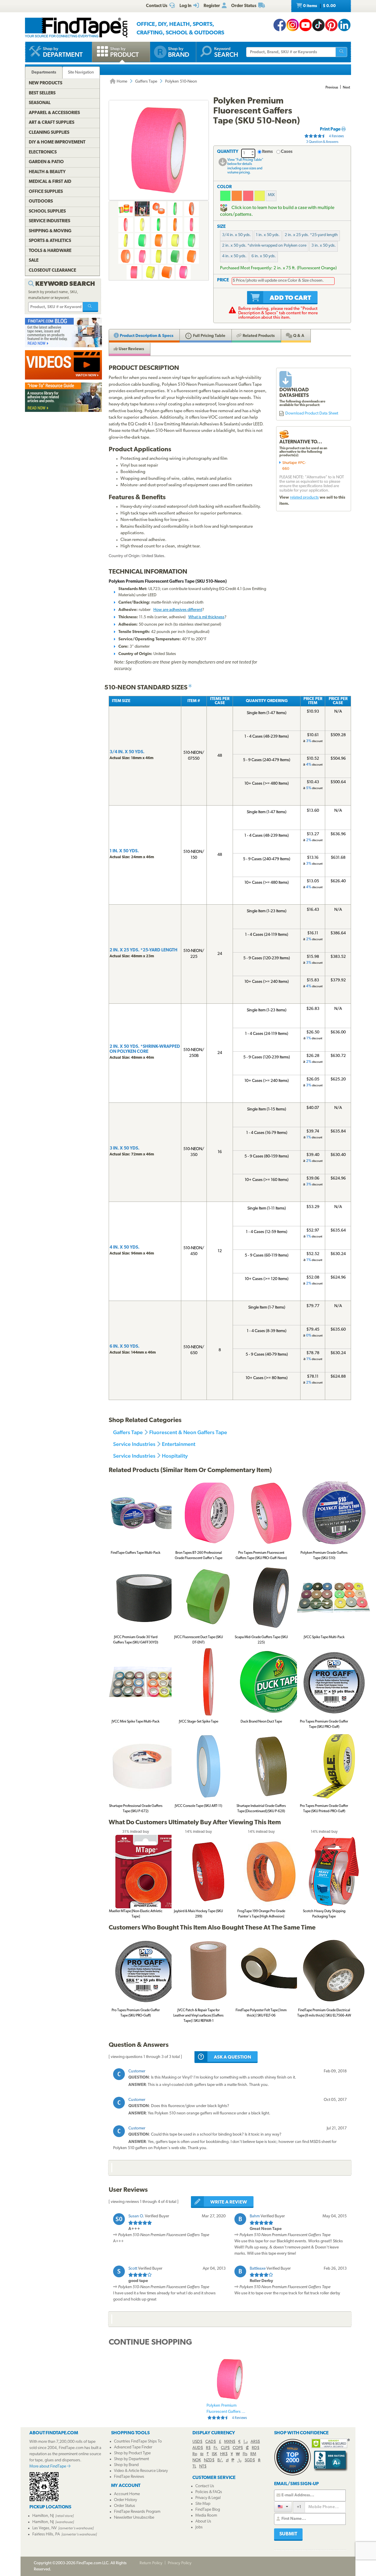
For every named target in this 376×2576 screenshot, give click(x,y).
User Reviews (131, 349)
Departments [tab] (44, 72)
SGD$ (250, 2460)
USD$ (197, 2442)
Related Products (258, 336)
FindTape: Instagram (293, 25)
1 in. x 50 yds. (268, 235)
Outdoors (41, 202)
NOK (197, 2460)
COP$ (238, 2448)
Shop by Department (131, 2459)
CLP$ (225, 2448)
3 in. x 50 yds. (324, 246)
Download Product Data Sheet (312, 414)
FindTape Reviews (129, 2477)
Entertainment (179, 1444)
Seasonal (40, 103)
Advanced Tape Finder (133, 2447)
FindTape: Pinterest (331, 25)
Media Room (206, 2516)
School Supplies (47, 212)
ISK (214, 2454)
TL (194, 2466)
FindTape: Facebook (280, 25)
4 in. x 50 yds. (234, 256)
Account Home (127, 2494)
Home (121, 82)
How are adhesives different (178, 610)
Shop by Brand (126, 2465)
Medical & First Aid (50, 182)
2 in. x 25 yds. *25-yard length (311, 235)
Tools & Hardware (50, 251)
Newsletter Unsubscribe (134, 2518)
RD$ (256, 2448)
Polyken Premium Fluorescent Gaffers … (227, 2412)
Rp (195, 2454)
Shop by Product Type (132, 2453)
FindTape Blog (208, 2510)
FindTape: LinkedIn (344, 25)
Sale (34, 261)
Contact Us (205, 2486)
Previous (332, 88)
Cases (287, 152)
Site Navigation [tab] (81, 72)
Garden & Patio (46, 162)
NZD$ (209, 2460)
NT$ (203, 2466)
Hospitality (175, 1456)
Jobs (199, 2527)
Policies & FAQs (209, 2492)
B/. (220, 2460)
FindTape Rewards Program (137, 2512)
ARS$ (255, 2442)
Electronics (43, 152)
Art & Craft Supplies (52, 123)
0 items (319, 6)
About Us (203, 2521)
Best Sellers (42, 93)
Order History (125, 2500)
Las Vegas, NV (45, 2528)
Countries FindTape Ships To (138, 2441)
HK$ (224, 2454)
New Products (46, 83)
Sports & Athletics (50, 241)
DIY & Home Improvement (57, 142)
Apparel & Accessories (54, 113)
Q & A (298, 336)
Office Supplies (46, 192)
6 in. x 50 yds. (264, 256)
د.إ (246, 2442)
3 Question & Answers (322, 142)
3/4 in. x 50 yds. (236, 235)
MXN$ (230, 2442)
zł (227, 2460)
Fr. (216, 2448)
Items (267, 152)
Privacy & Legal (208, 2498)
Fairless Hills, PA (46, 2534)
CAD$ (211, 2442)
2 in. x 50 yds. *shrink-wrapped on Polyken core (264, 246)
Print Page (331, 130)
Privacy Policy (180, 2563)
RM (253, 2454)
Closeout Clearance (52, 271)
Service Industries (134, 1444)
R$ (208, 2448)
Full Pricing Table (209, 336)
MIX (271, 195)
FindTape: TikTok (318, 25)
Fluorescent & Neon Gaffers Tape (188, 1432)
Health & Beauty (47, 172)
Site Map (203, 2504)
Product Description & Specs (146, 336)
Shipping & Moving (50, 231)
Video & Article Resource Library (141, 2471)
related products (304, 498)
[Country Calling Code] (283, 2507)
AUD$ (198, 2448)
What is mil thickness (206, 617)
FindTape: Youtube (305, 25)
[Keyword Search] (90, 307)
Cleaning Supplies (49, 133)
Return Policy (151, 2563)
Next (346, 88)
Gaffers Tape (146, 82)
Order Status (125, 2506)
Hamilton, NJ (43, 2516)
